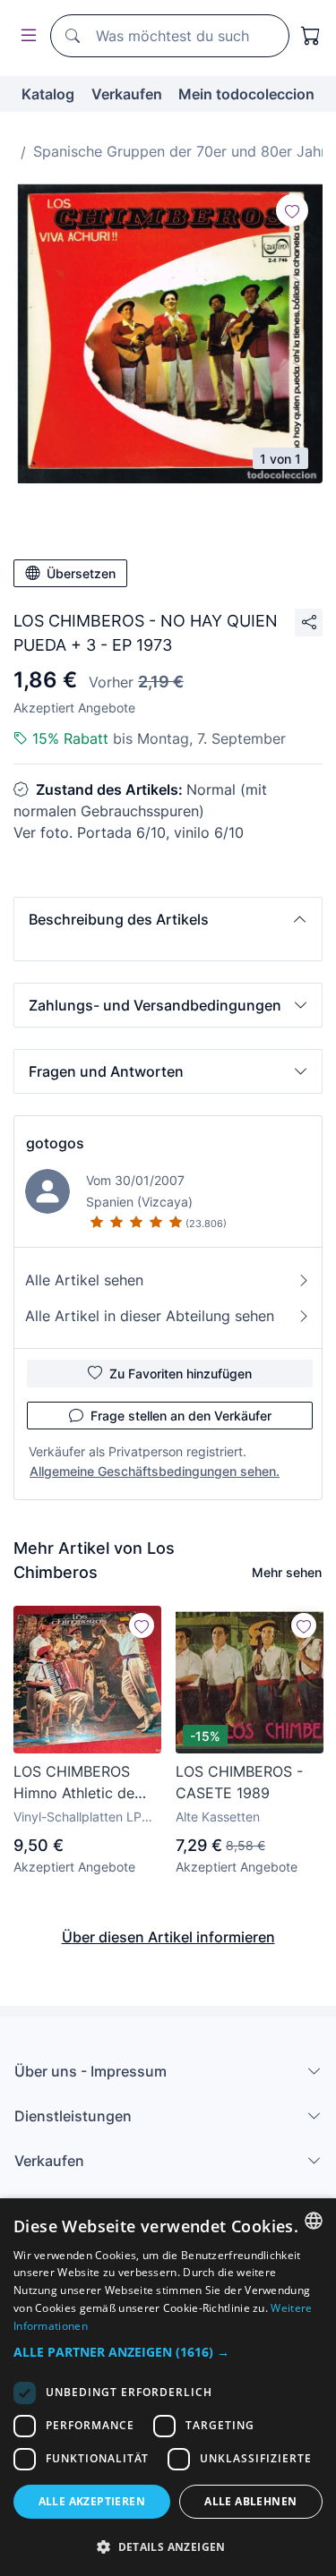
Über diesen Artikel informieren (168, 1937)
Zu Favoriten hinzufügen (181, 1373)
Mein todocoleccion (246, 94)
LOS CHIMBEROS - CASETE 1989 (239, 1782)
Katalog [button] (48, 94)
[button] (168, 919)
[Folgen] (292, 210)
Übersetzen (81, 573)
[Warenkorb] (311, 36)
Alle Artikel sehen (84, 1280)
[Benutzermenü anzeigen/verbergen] (25, 36)
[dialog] (168, 2387)
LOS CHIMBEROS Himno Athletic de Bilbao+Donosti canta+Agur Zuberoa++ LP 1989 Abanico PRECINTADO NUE (81, 1783)
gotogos (55, 1143)
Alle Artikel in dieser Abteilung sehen (150, 1316)
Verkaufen (127, 94)
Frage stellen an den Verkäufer (181, 1416)
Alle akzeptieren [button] (92, 2501)
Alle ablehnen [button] (250, 2501)
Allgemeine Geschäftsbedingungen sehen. (155, 1471)
